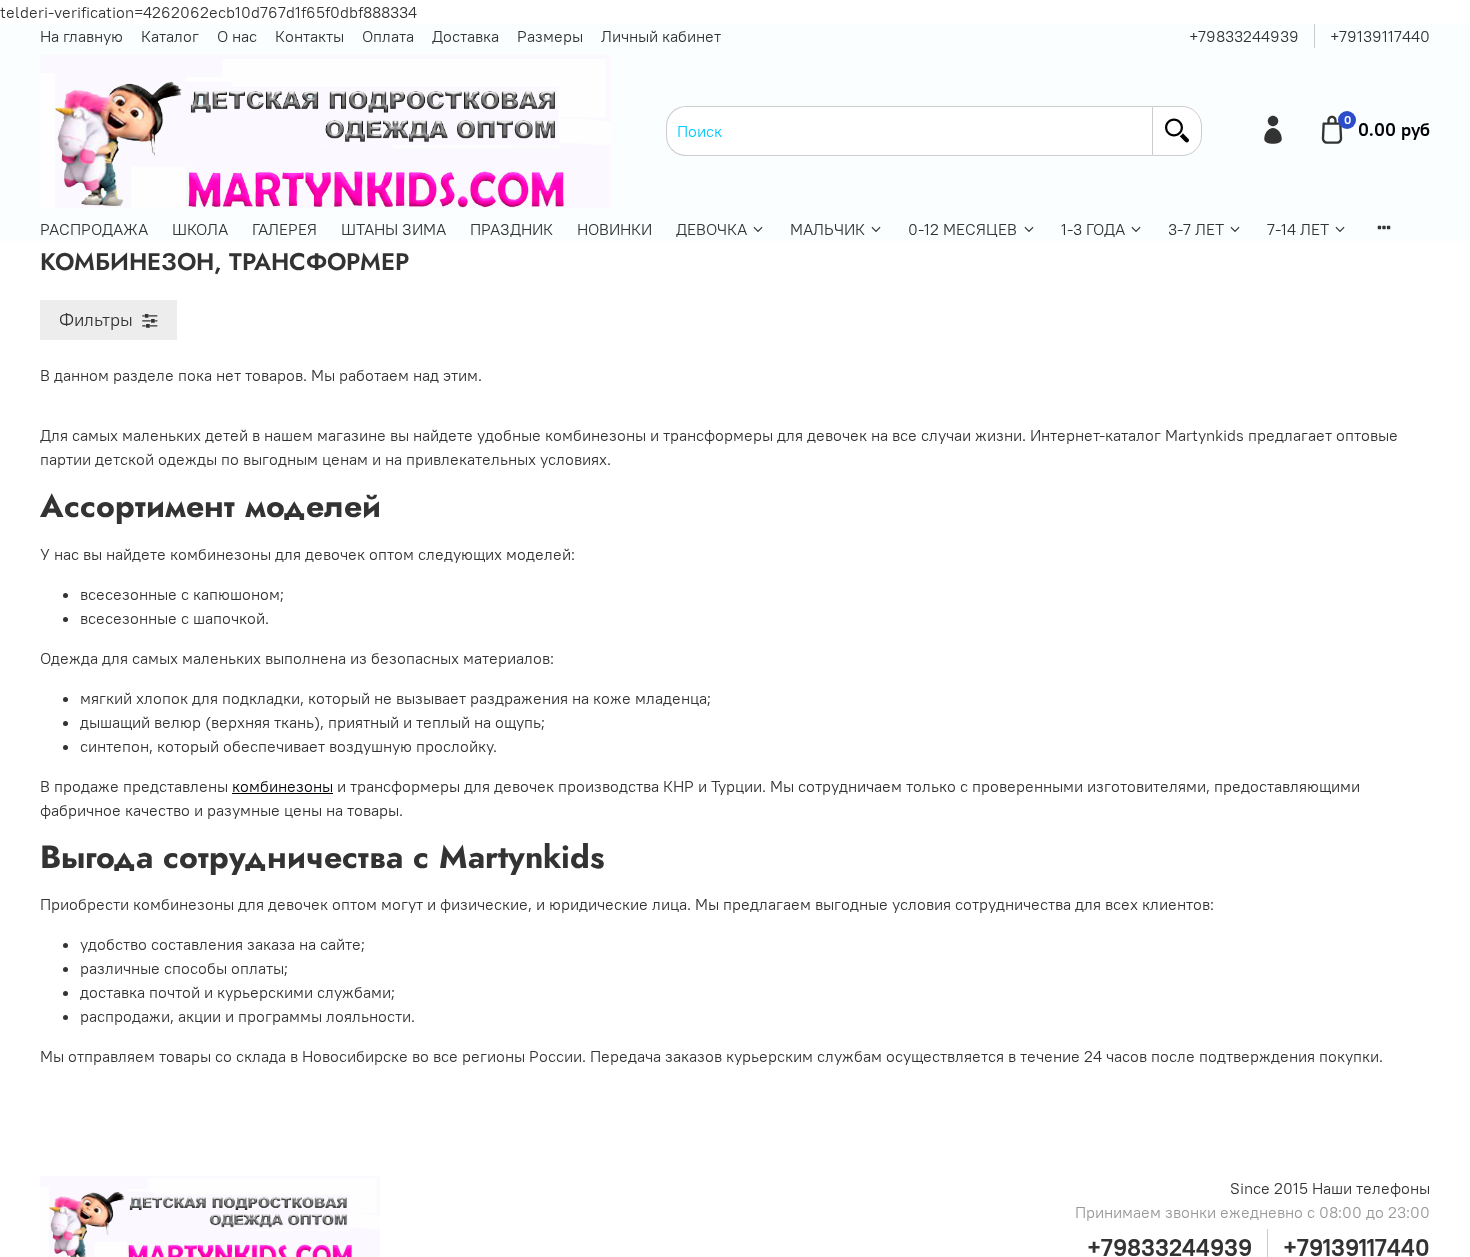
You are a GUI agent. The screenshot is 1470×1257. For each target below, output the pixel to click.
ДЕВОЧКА (711, 229)
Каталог (170, 36)
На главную (81, 36)
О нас (237, 36)
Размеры (550, 36)
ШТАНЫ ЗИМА (393, 229)
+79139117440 (1380, 36)
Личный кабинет (661, 36)
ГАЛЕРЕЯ (284, 229)
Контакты (309, 36)
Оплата (388, 36)
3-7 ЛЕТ (1196, 229)
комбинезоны (282, 786)
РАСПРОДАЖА (94, 229)
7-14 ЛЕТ (1298, 229)
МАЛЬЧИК (827, 229)
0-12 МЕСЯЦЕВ (962, 229)
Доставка (465, 36)
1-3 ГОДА (1093, 229)
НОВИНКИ (614, 229)
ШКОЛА (200, 229)
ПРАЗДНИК (511, 229)
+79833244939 (1244, 36)
